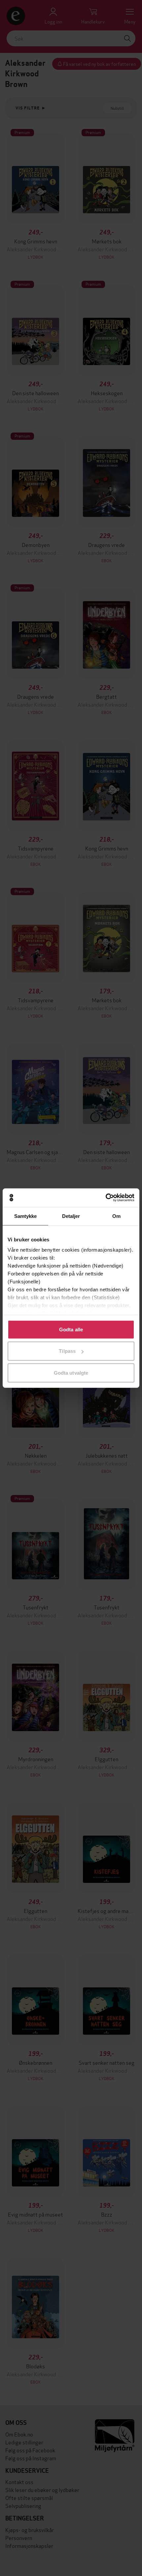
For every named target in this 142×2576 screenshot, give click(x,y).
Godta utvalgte (71, 1372)
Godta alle (71, 1329)
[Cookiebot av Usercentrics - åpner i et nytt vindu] (106, 1198)
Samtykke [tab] (26, 1216)
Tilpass (67, 1351)
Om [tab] (116, 1216)
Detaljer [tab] (71, 1216)
